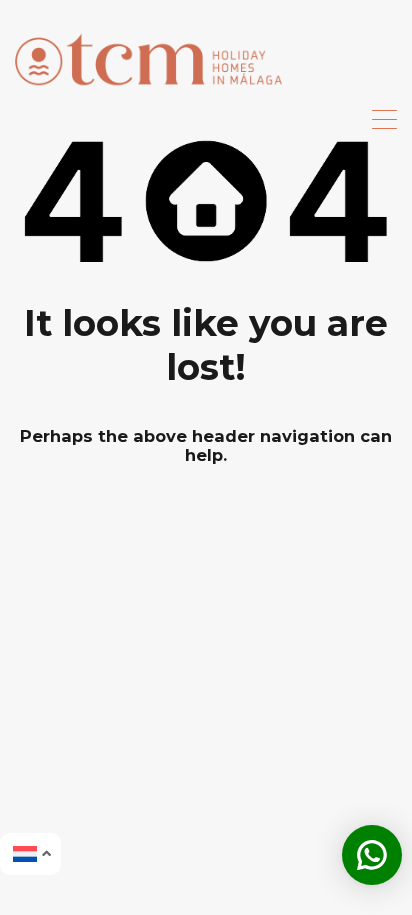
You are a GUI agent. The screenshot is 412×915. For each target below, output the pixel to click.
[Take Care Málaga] (148, 94)
